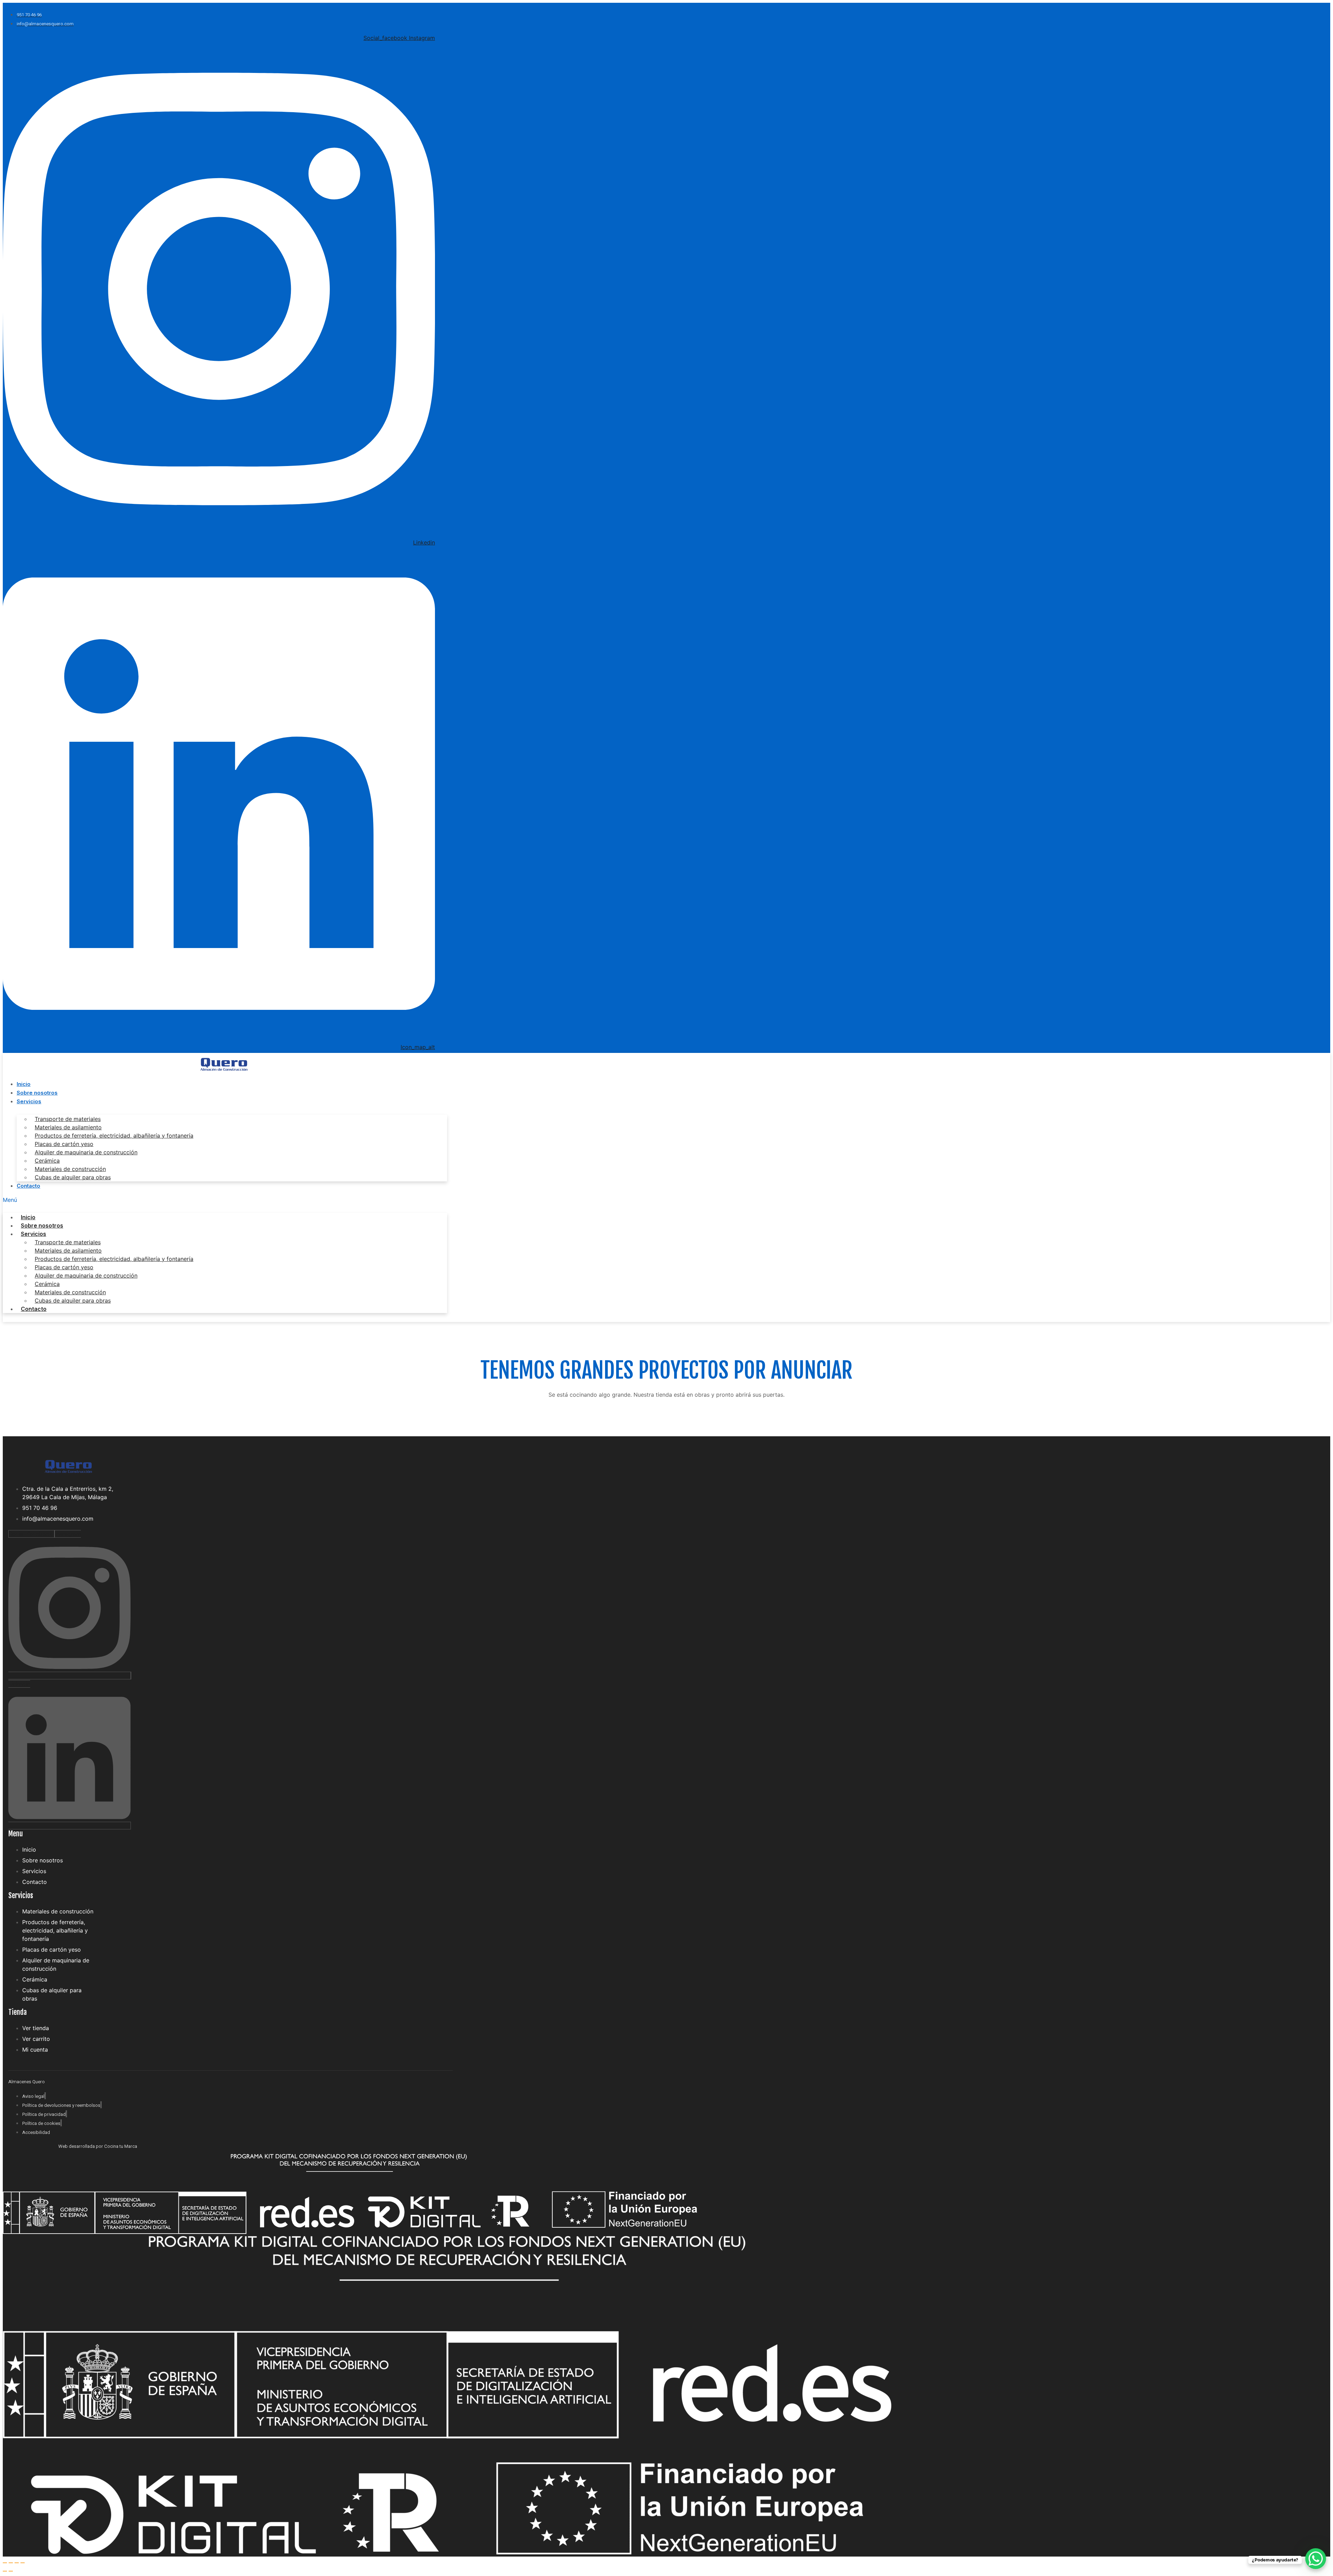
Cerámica (47, 1161)
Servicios (29, 1101)
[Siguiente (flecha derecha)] (11, 2571)
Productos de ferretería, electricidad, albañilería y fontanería (114, 1136)
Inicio (24, 1084)
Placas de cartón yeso (64, 1144)
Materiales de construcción (70, 1169)
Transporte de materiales (68, 1119)
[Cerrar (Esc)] (23, 2563)
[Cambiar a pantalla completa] (11, 2563)
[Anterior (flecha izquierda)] (5, 2571)
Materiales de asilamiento (68, 1127)
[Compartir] (17, 2563)
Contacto (28, 1186)
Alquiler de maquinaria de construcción (86, 1152)
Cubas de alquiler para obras (73, 1177)
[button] (225, 1200)
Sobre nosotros (37, 1093)
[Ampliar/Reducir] (5, 2563)
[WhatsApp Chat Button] (1316, 2559)
